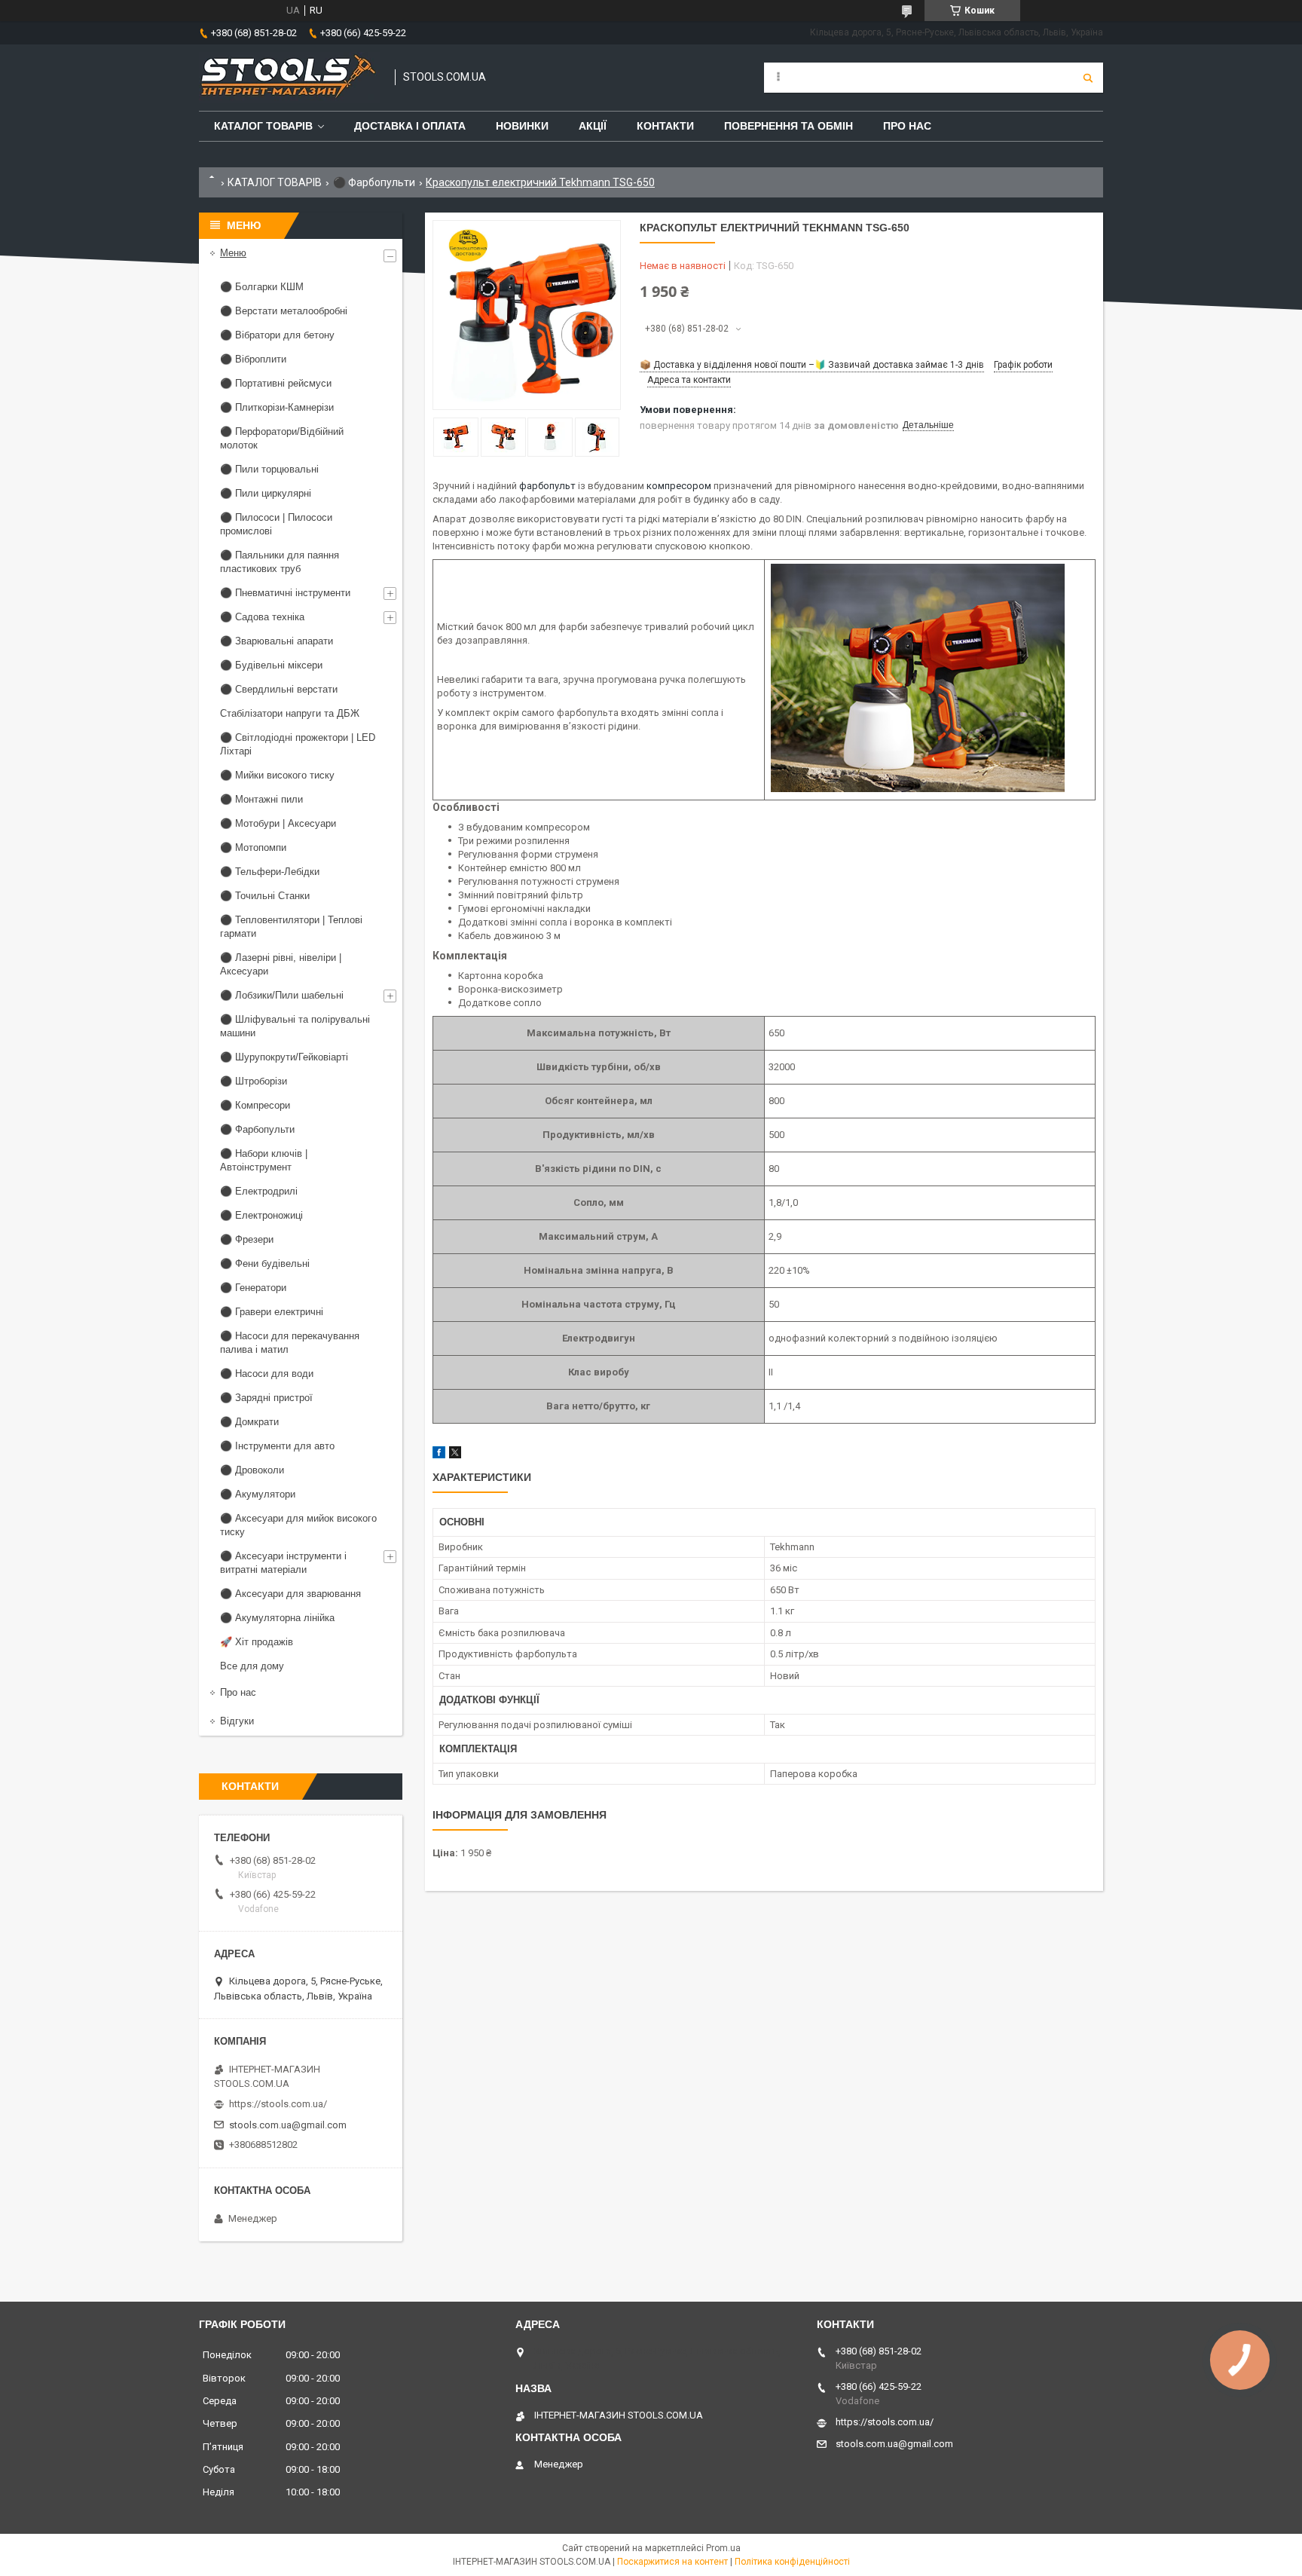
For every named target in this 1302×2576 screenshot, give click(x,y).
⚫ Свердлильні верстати (279, 689)
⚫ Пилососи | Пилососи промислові (276, 524)
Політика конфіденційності (792, 2562)
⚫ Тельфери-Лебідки (270, 872)
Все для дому (252, 1666)
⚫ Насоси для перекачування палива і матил (290, 1343)
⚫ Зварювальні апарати (277, 641)
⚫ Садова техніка (262, 617)
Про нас (907, 126)
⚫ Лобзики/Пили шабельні (282, 995)
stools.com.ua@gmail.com (288, 2125)
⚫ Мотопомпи (253, 847)
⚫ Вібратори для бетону (277, 335)
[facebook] (439, 1455)
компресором (679, 486)
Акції (593, 126)
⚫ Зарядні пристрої (266, 1398)
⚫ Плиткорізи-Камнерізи (277, 407)
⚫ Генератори (253, 1288)
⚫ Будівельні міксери (271, 665)
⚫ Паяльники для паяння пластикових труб (280, 562)
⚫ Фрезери (247, 1239)
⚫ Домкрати (249, 1422)
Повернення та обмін (789, 126)
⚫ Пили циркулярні (266, 493)
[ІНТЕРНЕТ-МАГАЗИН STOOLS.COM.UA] (289, 78)
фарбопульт (547, 486)
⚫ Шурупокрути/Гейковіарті (284, 1057)
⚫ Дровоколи (252, 1470)
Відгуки (237, 1721)
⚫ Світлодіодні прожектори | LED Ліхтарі (298, 744)
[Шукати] (1088, 78)
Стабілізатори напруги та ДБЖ (290, 713)
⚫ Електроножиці (261, 1215)
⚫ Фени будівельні (265, 1264)
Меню (233, 253)
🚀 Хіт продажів (257, 1642)
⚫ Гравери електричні (272, 1312)
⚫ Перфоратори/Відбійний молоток (282, 438)
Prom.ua (723, 2548)
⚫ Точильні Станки (265, 896)
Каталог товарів (263, 126)
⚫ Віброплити (253, 359)
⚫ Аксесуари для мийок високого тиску (298, 1525)
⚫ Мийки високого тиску (277, 775)
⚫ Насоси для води (267, 1374)
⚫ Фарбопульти (374, 182)
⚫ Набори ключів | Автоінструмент (264, 1160)
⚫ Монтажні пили (261, 799)
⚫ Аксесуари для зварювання (290, 1594)
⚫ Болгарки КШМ (262, 287)
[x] (455, 1455)
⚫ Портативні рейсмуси (276, 383)
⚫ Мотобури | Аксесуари (278, 823)
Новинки (522, 126)
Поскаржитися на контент (672, 2562)
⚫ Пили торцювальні (269, 469)
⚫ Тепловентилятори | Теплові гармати (291, 927)
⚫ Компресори (255, 1105)
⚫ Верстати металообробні (284, 311)
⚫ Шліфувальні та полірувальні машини (295, 1026)
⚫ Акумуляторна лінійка (277, 1618)
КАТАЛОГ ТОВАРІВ (275, 182)
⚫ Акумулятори (258, 1494)
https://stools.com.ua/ (278, 2104)
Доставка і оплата (410, 126)
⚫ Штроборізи (254, 1081)
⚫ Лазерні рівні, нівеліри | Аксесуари (281, 964)
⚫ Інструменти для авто (277, 1446)
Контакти (665, 126)
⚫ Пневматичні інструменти (285, 593)
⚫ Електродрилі (259, 1191)
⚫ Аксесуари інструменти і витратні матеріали (283, 1563)
